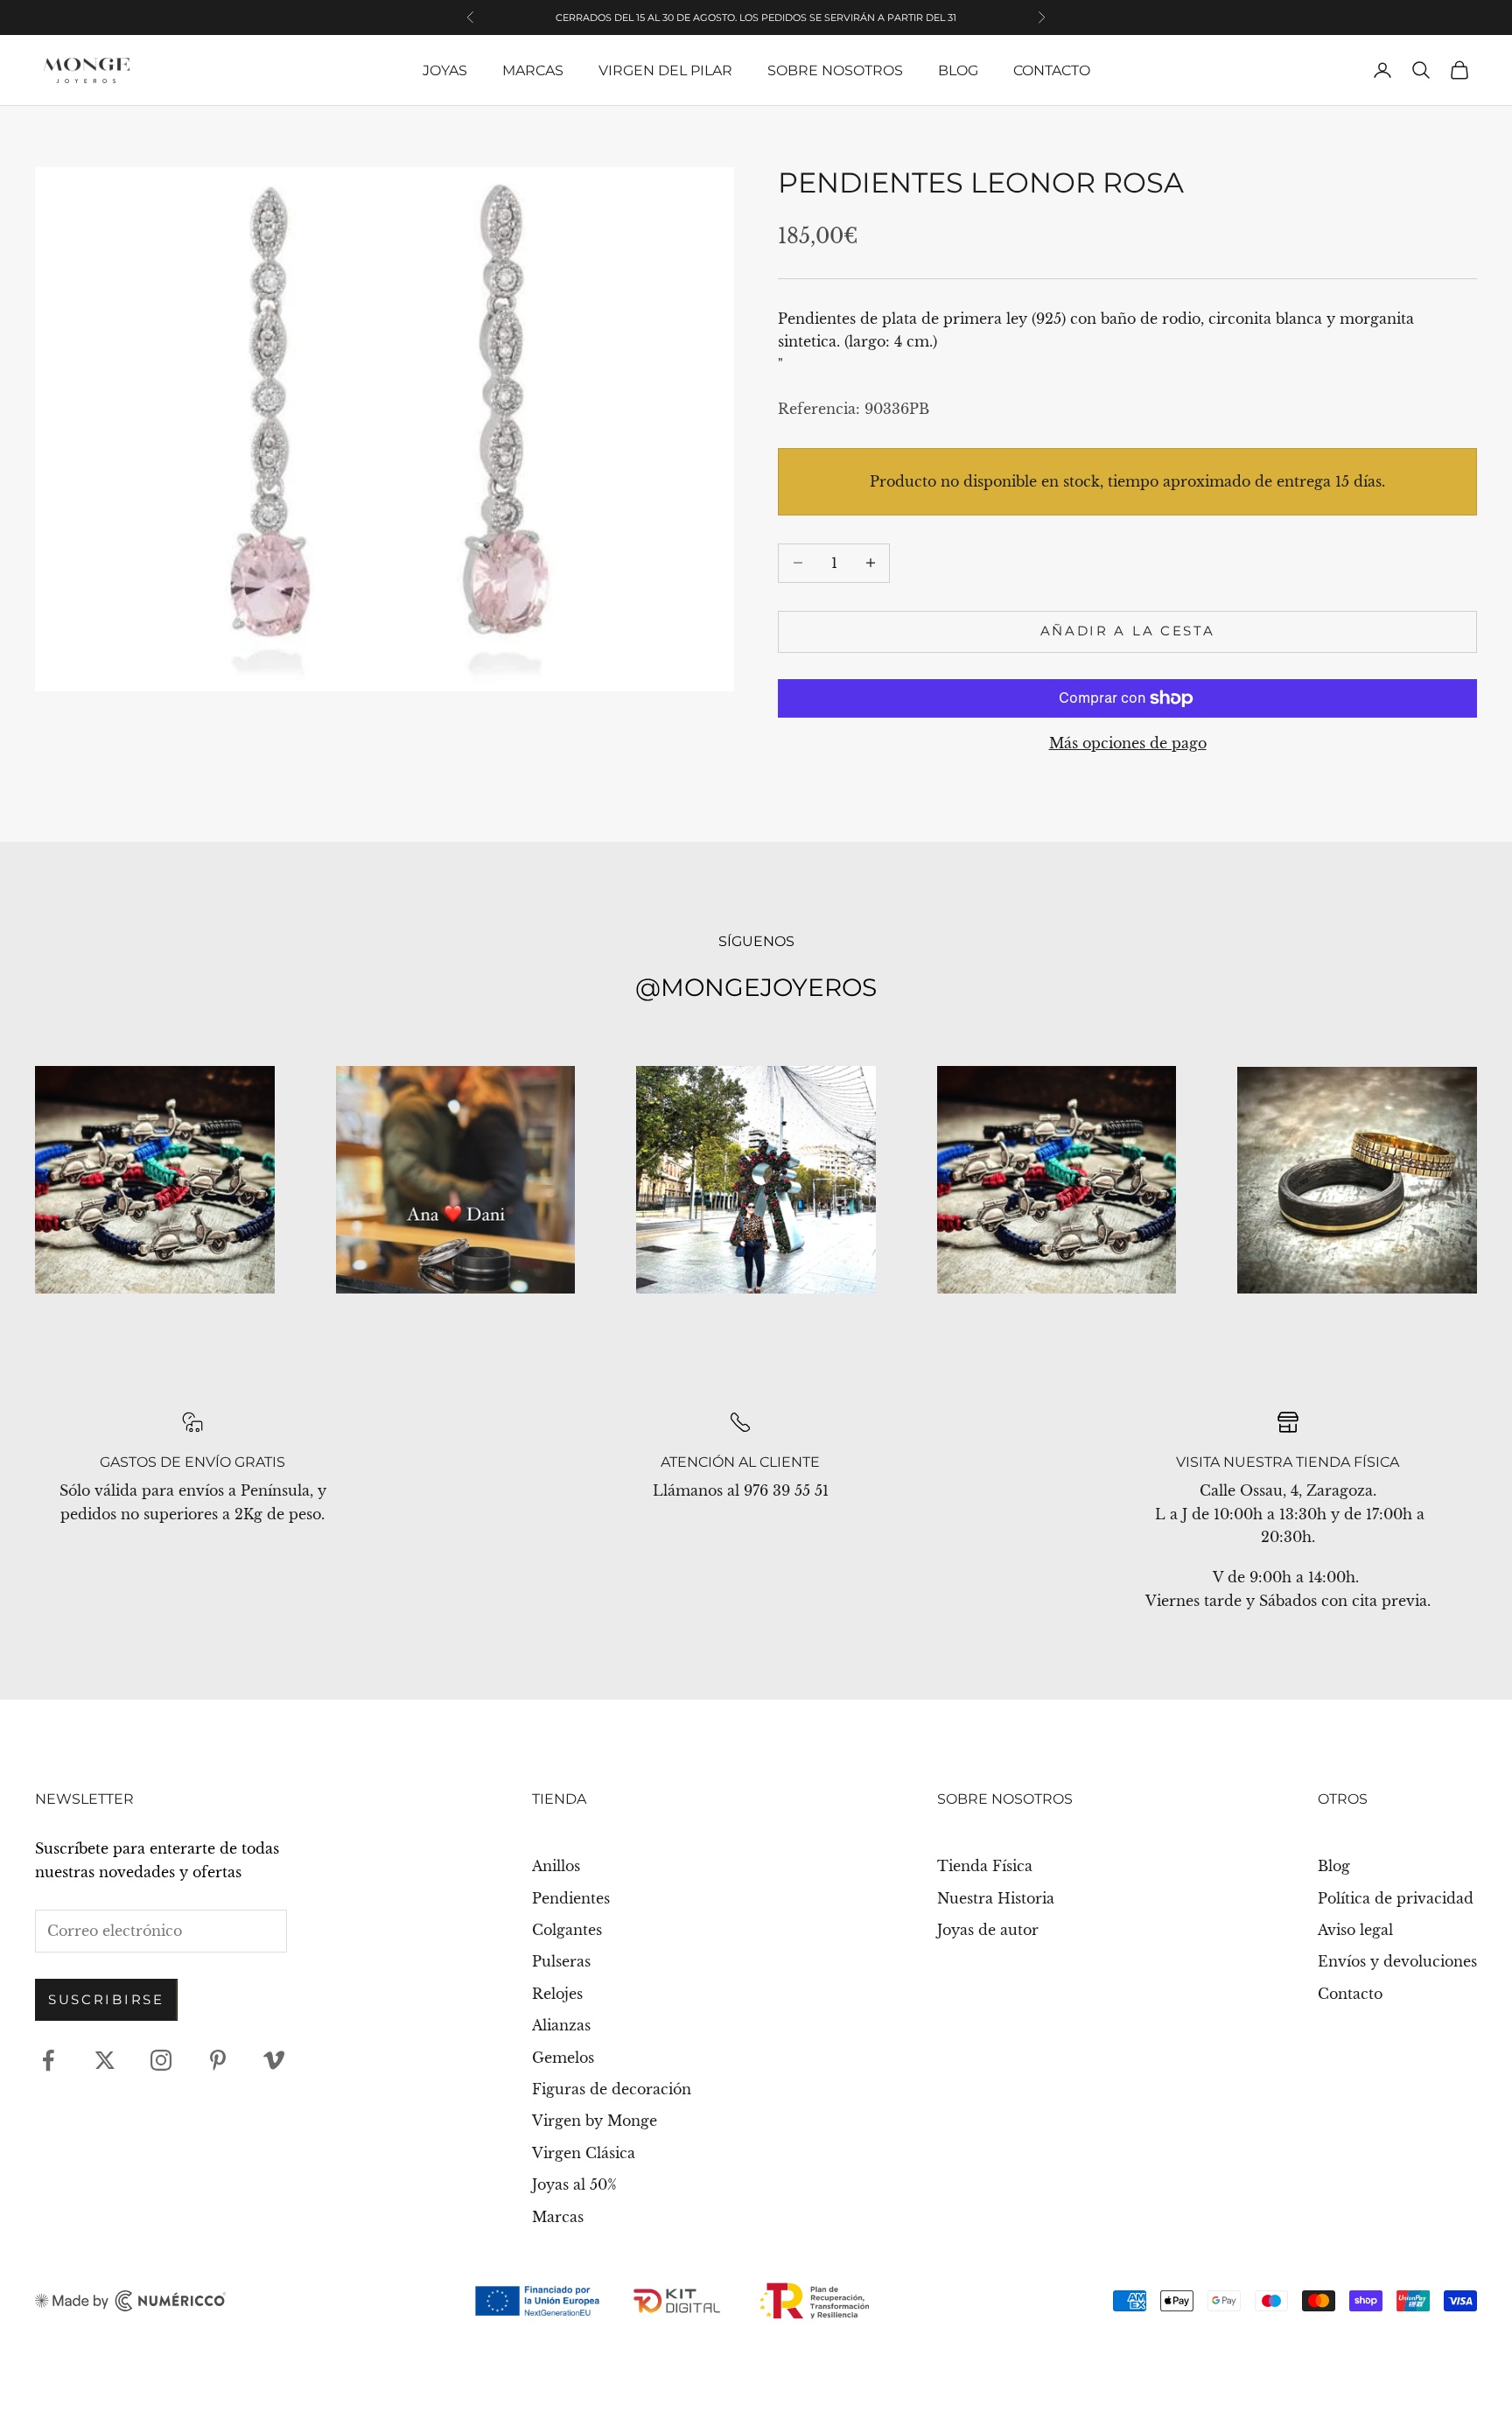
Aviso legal (1355, 1930)
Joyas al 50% (574, 2184)
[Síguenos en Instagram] (161, 2060)
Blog (958, 70)
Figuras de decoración (612, 2089)
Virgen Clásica (584, 2153)
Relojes (557, 1994)
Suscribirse (106, 1999)
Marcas (533, 70)
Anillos (556, 1866)
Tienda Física (985, 1866)
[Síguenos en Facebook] (48, 2060)
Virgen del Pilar (665, 70)
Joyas (445, 70)
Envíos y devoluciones (1397, 1961)
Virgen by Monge (595, 2121)
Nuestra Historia (996, 1898)
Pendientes (571, 1898)
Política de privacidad (1396, 1898)
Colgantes (567, 1930)
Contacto (1052, 70)
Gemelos (563, 2058)
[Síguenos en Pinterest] (218, 2060)
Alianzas (561, 2025)
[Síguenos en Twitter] (105, 2060)
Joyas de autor (988, 1930)
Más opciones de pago (1128, 743)
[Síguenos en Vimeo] (274, 2060)
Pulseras (561, 1961)
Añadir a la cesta (1128, 631)
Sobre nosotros (835, 70)
